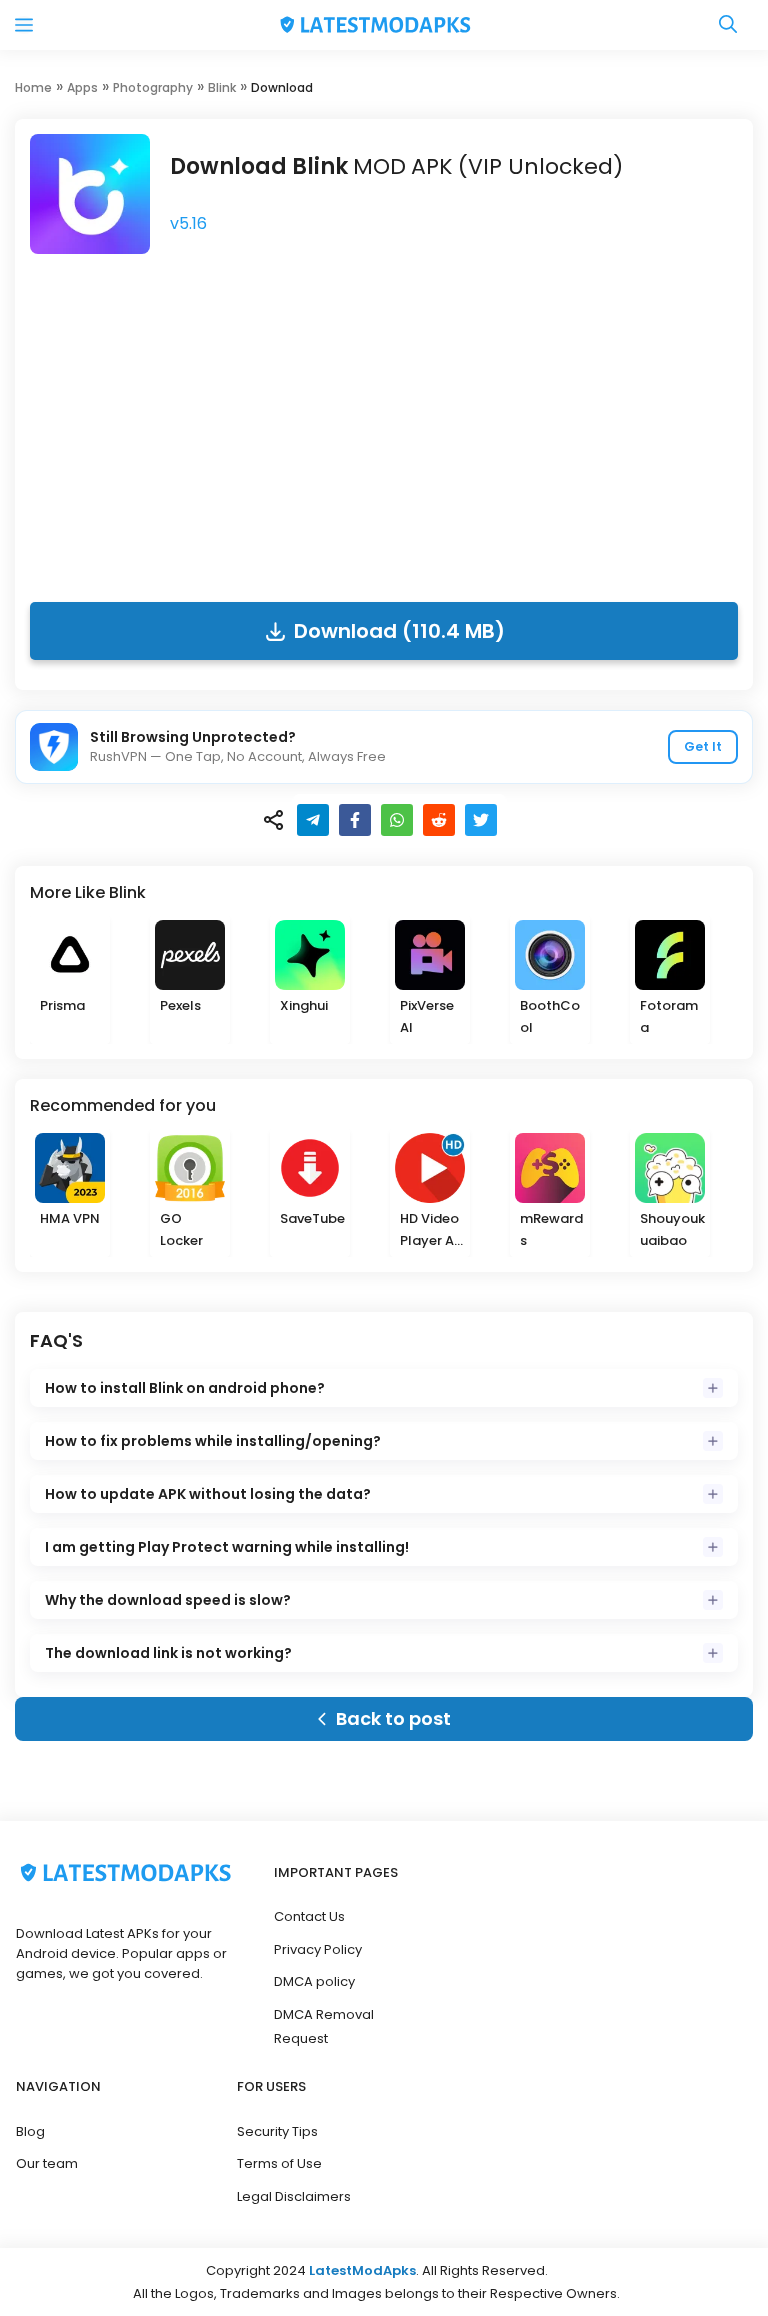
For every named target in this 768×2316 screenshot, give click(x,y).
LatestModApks (362, 2270)
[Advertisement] (384, 422)
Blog (30, 2131)
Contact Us (309, 1916)
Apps (82, 87)
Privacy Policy (318, 1949)
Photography (153, 87)
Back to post (393, 1718)
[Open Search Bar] (728, 25)
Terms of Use (279, 2163)
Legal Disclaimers (294, 2196)
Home (33, 87)
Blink (222, 87)
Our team (47, 2163)
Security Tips (277, 2131)
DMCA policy (314, 1981)
